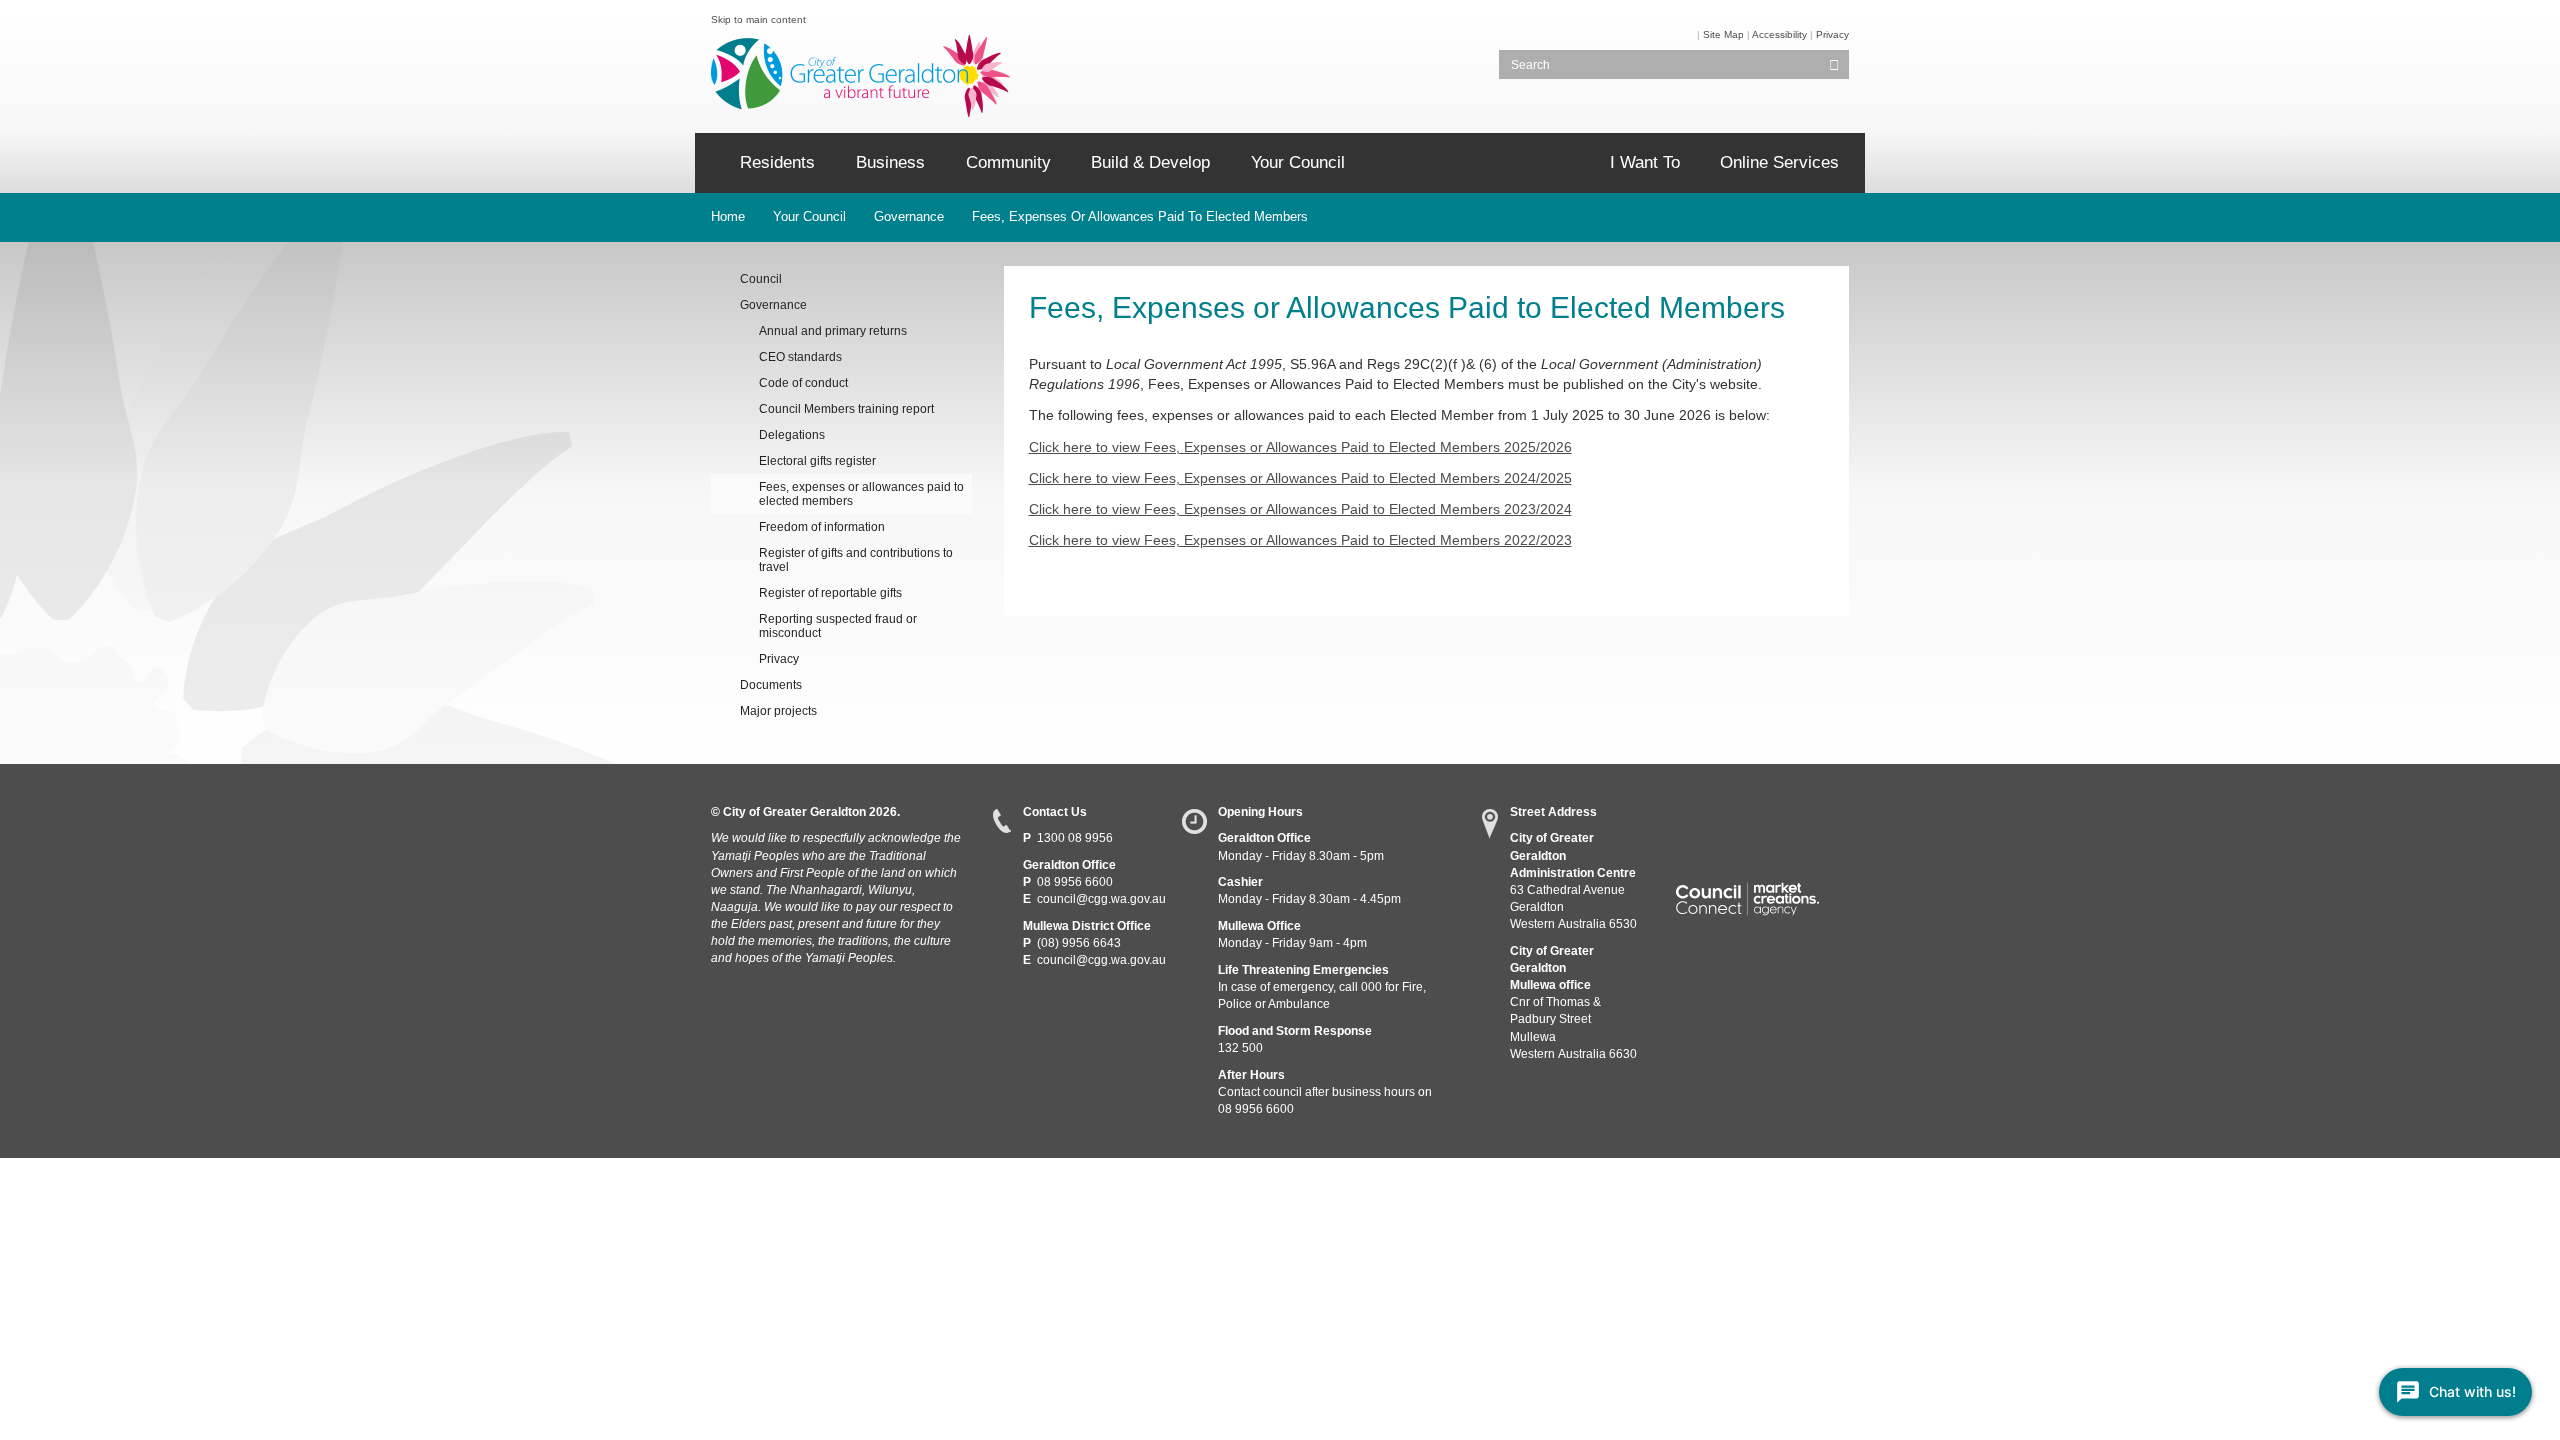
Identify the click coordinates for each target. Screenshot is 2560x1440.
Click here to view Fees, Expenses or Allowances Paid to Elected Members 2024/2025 (1300, 478)
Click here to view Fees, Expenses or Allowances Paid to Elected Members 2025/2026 (1300, 447)
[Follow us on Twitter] (1725, 818)
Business (890, 162)
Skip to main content (758, 19)
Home (728, 216)
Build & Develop (1150, 162)
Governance (909, 216)
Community (1008, 162)
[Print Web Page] (1695, 34)
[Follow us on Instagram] (1798, 818)
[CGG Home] (710, 163)
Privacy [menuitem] (779, 659)
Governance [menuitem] (773, 305)
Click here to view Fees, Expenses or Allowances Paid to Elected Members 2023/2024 (1300, 509)
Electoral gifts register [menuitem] (817, 461)
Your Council (1298, 162)
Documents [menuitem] (771, 685)
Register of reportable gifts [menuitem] (830, 593)
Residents (777, 162)
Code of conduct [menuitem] (803, 383)
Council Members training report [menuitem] (846, 409)
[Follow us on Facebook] (1688, 818)
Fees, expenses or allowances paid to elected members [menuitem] (861, 494)
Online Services (1779, 162)
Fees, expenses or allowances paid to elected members (1140, 216)
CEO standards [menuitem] (800, 357)
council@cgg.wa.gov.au (1101, 899)
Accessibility (1779, 34)
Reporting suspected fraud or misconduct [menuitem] (838, 626)
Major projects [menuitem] (778, 711)
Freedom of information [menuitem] (822, 527)
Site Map (1723, 34)
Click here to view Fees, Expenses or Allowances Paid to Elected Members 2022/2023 (1300, 540)
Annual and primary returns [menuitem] (833, 331)
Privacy (1832, 34)
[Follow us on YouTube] (1761, 818)
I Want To (1645, 162)
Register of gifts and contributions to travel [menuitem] (856, 560)
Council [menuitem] (761, 279)
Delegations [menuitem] (792, 435)
